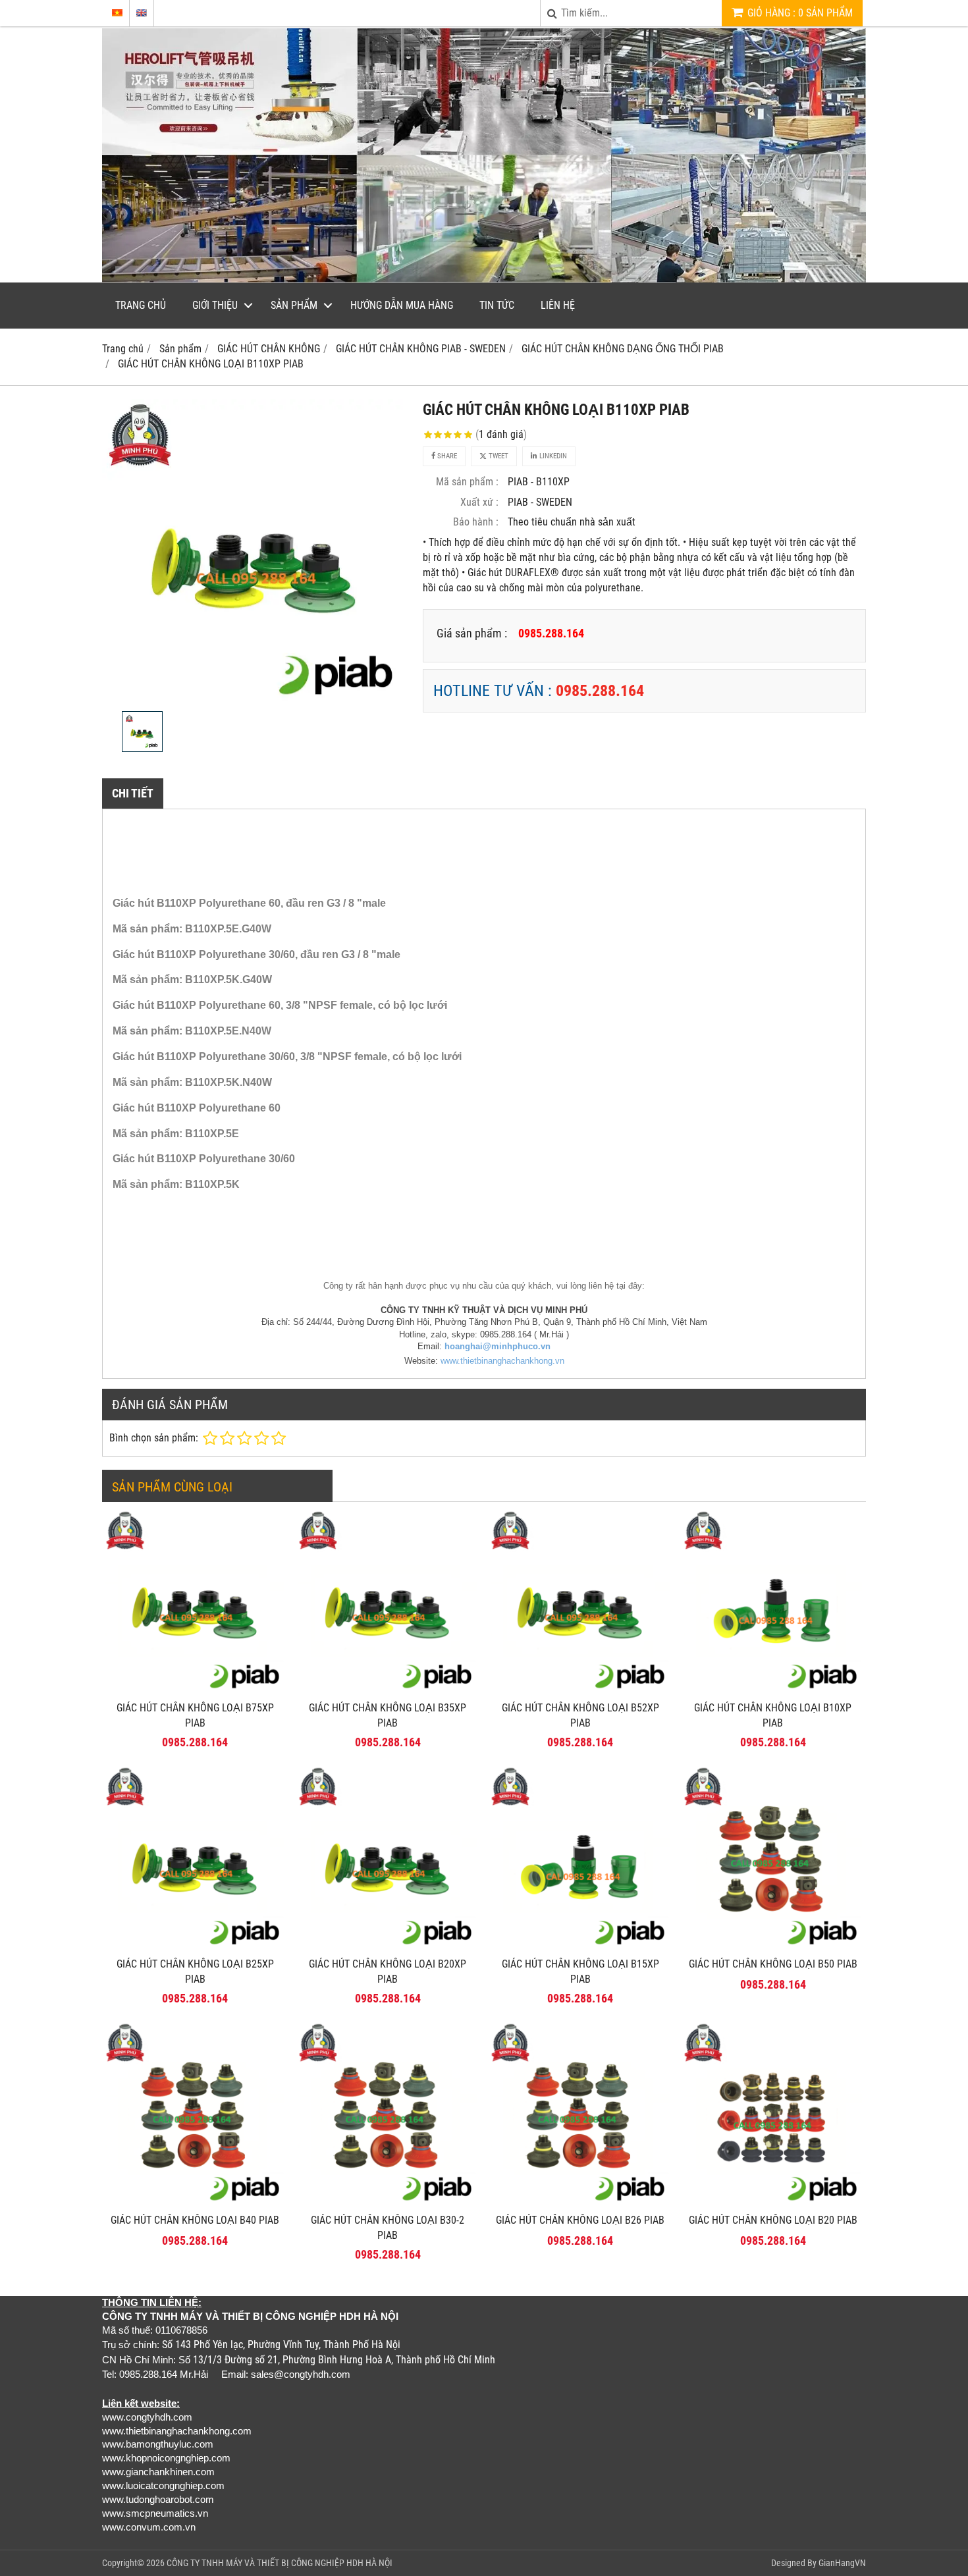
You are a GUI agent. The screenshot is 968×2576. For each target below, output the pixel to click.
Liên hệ (558, 305)
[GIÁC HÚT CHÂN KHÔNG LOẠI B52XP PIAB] (580, 1691)
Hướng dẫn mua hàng (402, 305)
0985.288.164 (600, 691)
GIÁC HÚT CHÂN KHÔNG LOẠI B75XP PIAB (195, 1715)
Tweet (497, 456)
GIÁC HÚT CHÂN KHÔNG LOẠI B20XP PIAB (388, 1972)
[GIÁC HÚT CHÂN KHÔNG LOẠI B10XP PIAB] (773, 1691)
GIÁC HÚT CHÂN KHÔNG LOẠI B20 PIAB (773, 2220)
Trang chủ (141, 305)
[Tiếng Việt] (117, 13)
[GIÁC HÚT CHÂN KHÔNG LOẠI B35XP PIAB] (388, 1691)
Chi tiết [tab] (133, 793)
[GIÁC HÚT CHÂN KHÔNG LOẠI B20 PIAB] (773, 2203)
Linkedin (552, 456)
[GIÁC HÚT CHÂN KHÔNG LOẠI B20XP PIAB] (388, 1947)
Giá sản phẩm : (472, 633)
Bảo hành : (476, 522)
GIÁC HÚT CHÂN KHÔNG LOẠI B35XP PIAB (388, 1715)
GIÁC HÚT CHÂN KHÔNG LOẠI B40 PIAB (195, 2220)
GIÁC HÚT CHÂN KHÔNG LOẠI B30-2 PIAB (388, 2228)
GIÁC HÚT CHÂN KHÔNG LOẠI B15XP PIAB (580, 1972)
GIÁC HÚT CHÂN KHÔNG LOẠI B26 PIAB (580, 2220)
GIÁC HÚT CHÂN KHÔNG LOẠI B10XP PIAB (773, 1715)
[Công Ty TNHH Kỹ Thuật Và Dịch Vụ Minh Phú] (484, 279)
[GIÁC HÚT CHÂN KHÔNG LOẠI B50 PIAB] (773, 1947)
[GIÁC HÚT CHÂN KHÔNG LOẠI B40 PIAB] (195, 2203)
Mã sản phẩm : (467, 482)
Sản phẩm (294, 305)
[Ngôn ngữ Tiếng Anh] (142, 13)
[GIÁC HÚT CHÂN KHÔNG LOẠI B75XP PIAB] (195, 1691)
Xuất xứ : (479, 502)
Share (446, 456)
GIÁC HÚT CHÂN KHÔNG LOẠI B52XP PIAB (580, 1715)
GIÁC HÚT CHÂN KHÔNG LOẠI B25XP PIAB (195, 1972)
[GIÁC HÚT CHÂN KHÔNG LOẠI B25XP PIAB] (195, 1947)
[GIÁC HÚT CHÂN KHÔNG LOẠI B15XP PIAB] (580, 1947)
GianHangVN (842, 2563)
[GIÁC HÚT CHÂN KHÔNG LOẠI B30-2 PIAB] (388, 2203)
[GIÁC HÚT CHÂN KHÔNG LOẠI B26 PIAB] (580, 2203)
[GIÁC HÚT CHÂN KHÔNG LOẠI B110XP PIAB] (255, 552)
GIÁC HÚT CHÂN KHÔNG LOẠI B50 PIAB (773, 1964)
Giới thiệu (215, 305)
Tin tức (497, 305)
